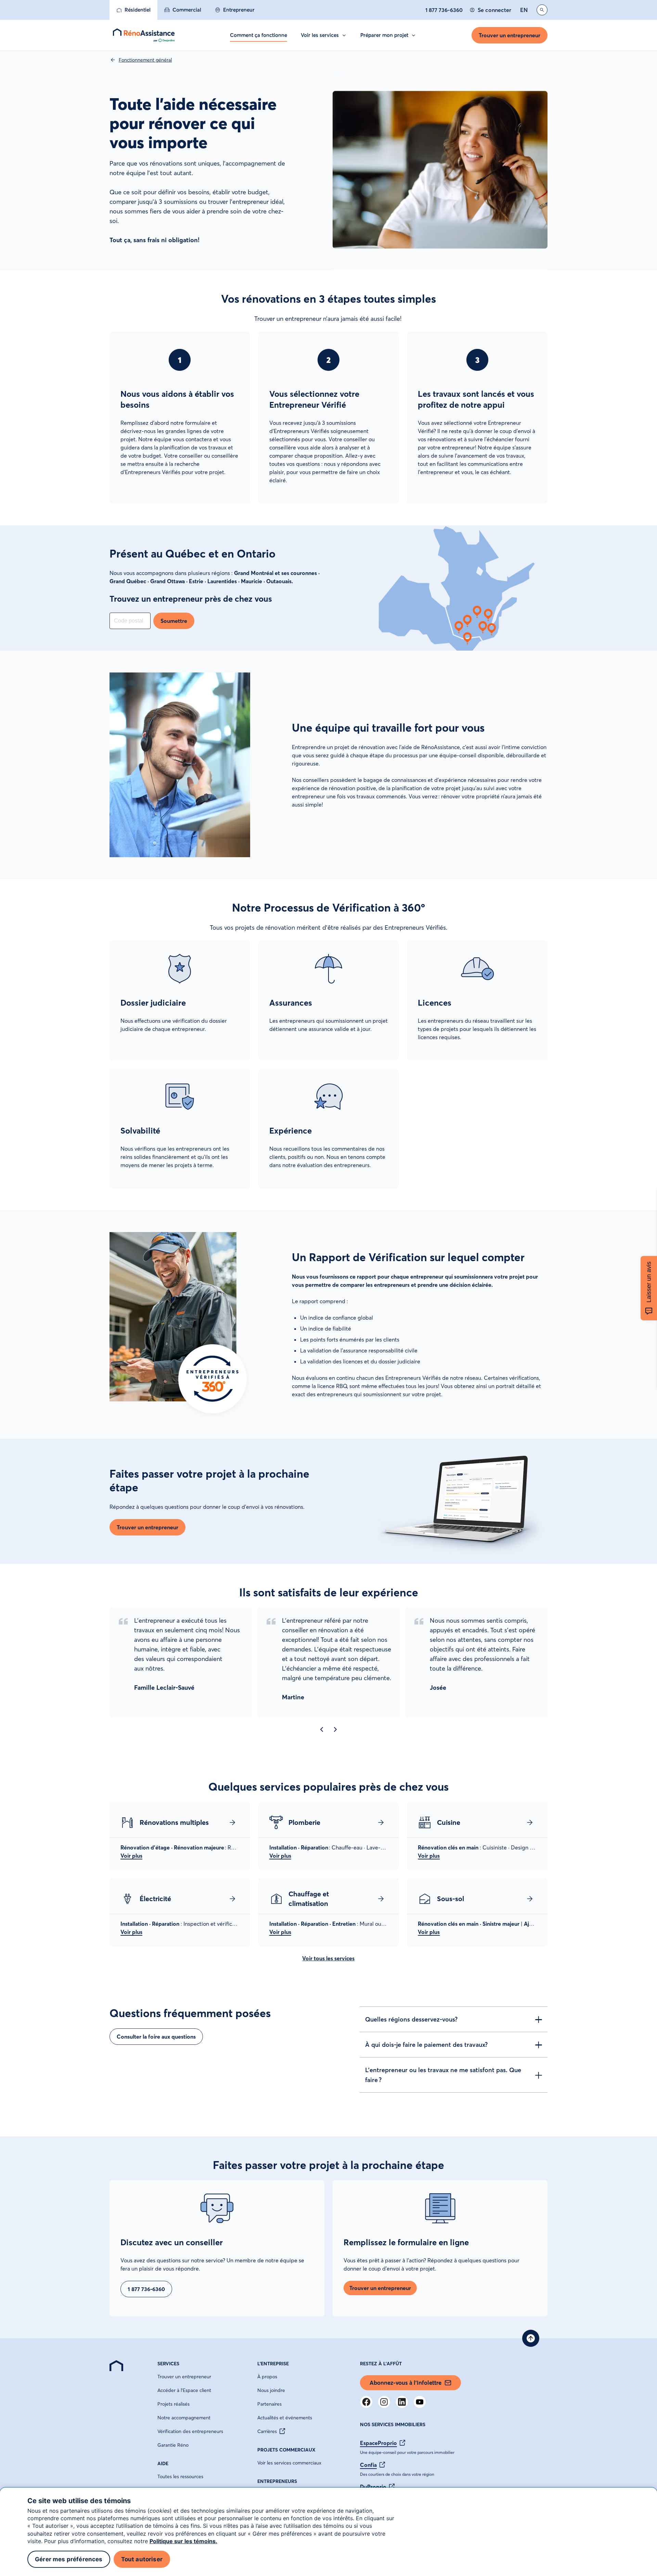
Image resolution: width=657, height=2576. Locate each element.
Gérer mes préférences (69, 2559)
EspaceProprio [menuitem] (378, 2443)
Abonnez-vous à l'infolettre (405, 2383)
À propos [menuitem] (267, 2377)
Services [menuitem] (168, 2364)
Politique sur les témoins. (183, 2541)
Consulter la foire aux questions (156, 2037)
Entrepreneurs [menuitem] (277, 2481)
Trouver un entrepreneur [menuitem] (184, 2377)
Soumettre (174, 621)
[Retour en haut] (531, 2338)
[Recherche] (542, 10)
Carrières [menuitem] (267, 2431)
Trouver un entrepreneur (510, 35)
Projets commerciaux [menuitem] (286, 2450)
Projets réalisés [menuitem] (173, 2404)
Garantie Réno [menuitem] (173, 2445)
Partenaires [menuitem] (269, 2404)
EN (524, 10)
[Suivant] (335, 1729)
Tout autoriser (142, 2559)
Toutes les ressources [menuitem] (180, 2476)
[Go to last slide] (322, 1729)
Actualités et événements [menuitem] (285, 2418)
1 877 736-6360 (444, 10)
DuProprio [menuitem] (373, 2487)
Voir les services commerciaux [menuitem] (289, 2463)
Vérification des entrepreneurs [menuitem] (190, 2431)
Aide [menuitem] (163, 2463)
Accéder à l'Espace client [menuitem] (184, 2390)
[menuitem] (133, 10)
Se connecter (494, 10)
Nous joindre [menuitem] (271, 2390)
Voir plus (131, 1856)
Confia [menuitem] (368, 2465)
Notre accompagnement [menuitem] (184, 2418)
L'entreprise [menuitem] (273, 2364)
